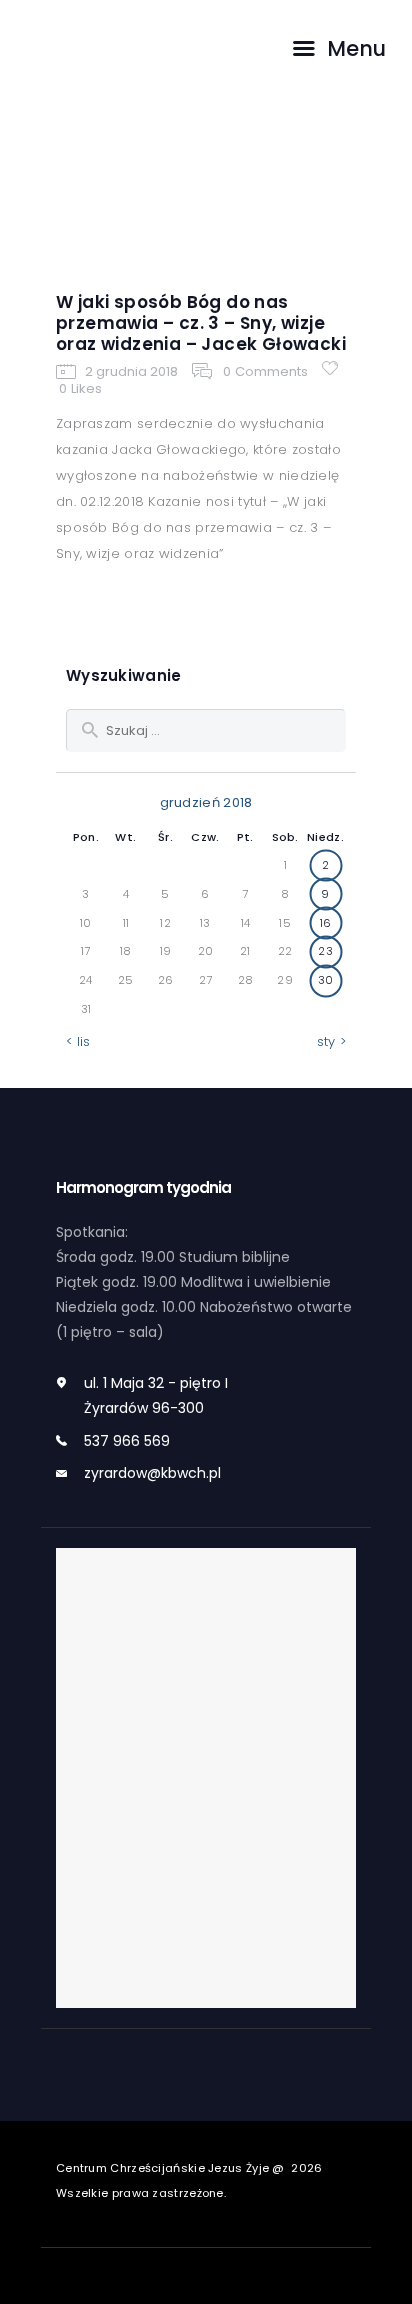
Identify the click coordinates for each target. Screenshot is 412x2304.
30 (326, 980)
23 (325, 951)
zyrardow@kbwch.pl (152, 1473)
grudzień (246, 205)
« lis (78, 1041)
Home (99, 205)
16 (326, 923)
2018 (165, 205)
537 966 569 (127, 1441)
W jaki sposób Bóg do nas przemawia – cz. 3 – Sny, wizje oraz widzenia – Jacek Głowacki (201, 323)
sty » (332, 1041)
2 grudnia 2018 (131, 371)
